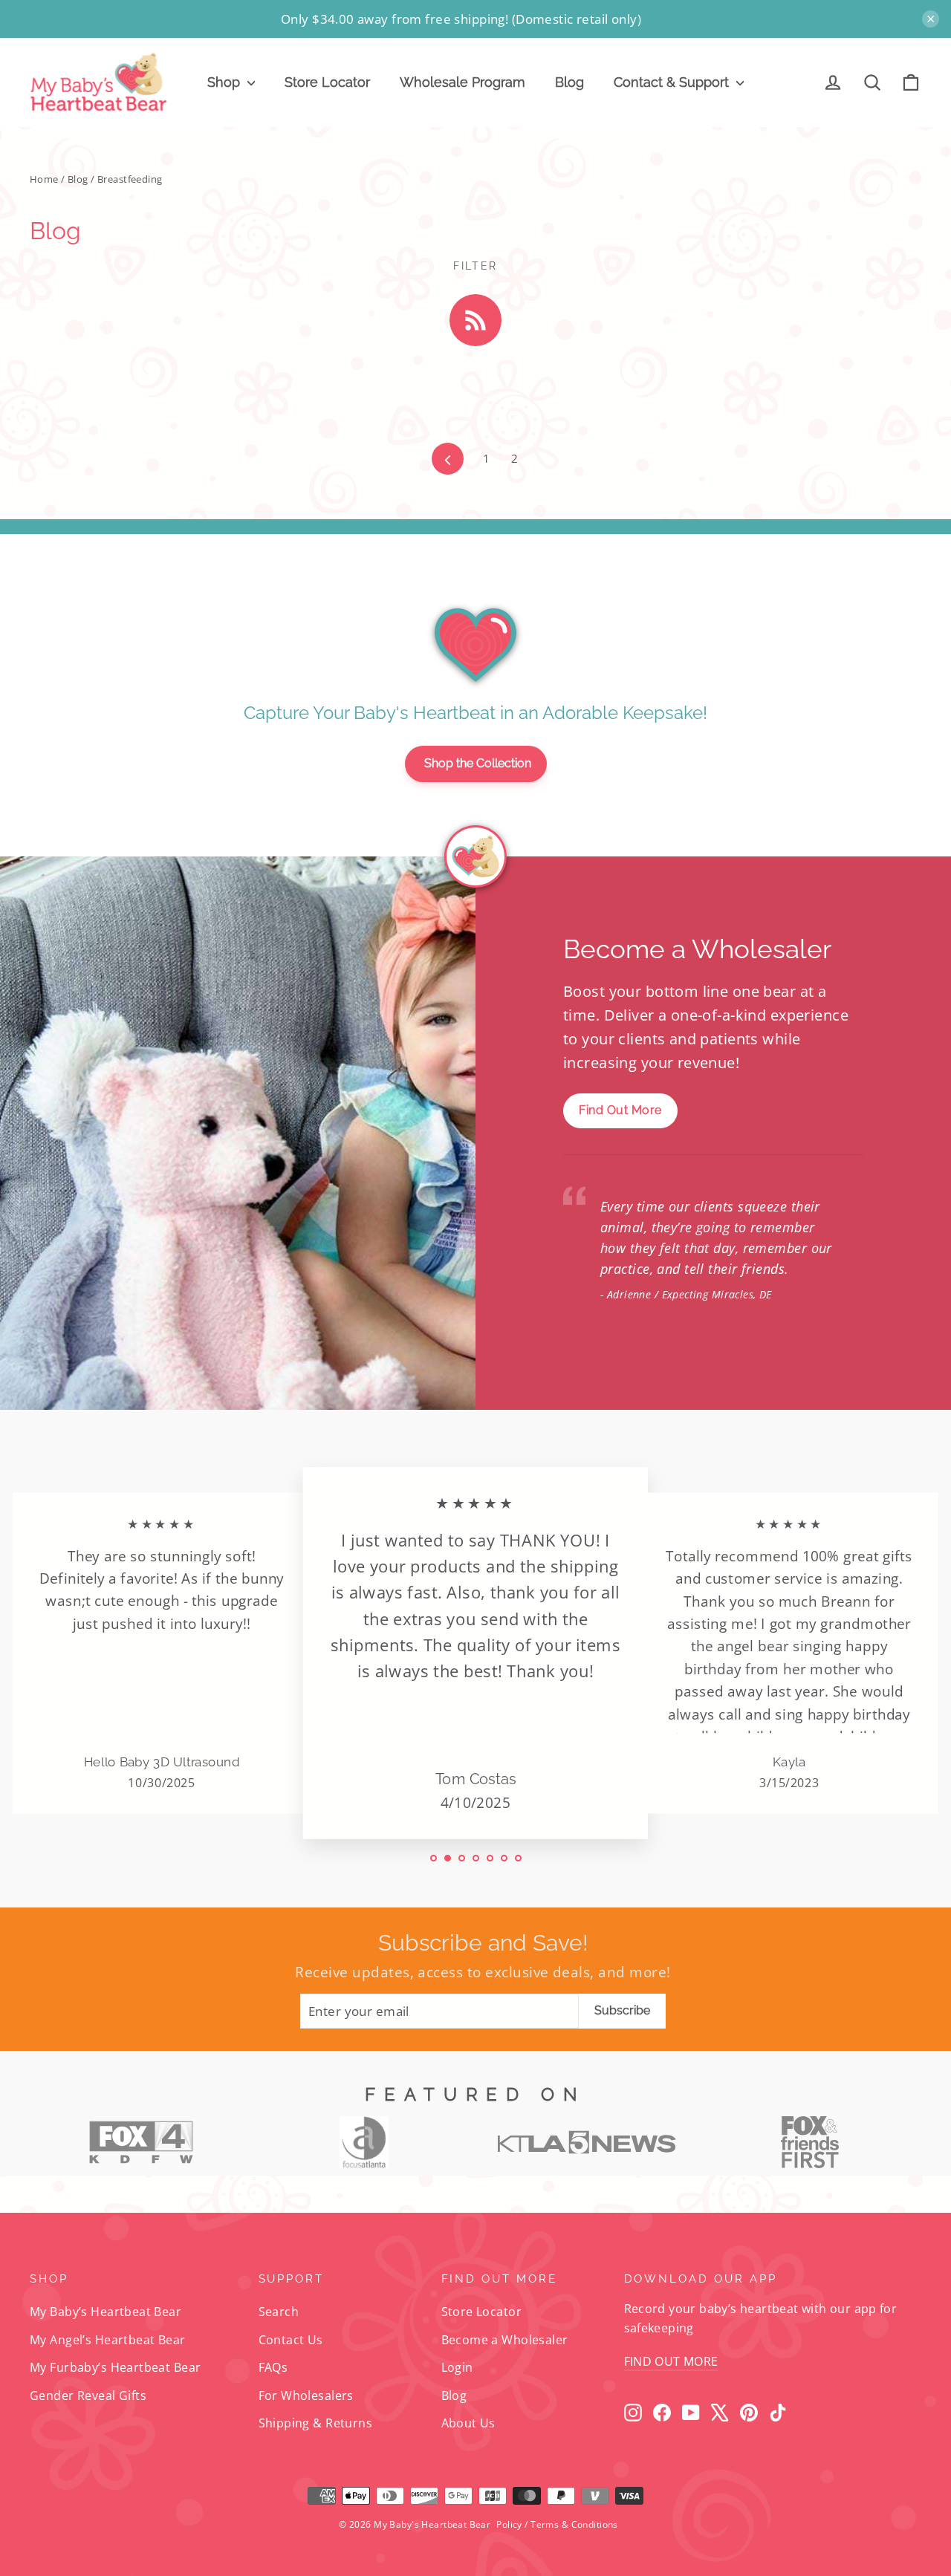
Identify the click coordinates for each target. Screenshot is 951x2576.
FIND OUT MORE (671, 2361)
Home (44, 179)
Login (457, 2367)
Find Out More (620, 1110)
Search (279, 2312)
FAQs (273, 2367)
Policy (509, 2524)
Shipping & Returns (316, 2423)
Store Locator (327, 82)
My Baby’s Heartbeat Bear (106, 2312)
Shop (225, 82)
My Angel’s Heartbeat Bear (108, 2340)
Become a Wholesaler (505, 2340)
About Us (468, 2423)
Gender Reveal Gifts (88, 2396)
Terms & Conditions (574, 2524)
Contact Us (291, 2340)
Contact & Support (673, 82)
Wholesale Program (462, 82)
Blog (569, 82)
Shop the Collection (478, 763)
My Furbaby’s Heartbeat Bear (115, 2367)
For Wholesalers (306, 2396)
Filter (475, 266)
